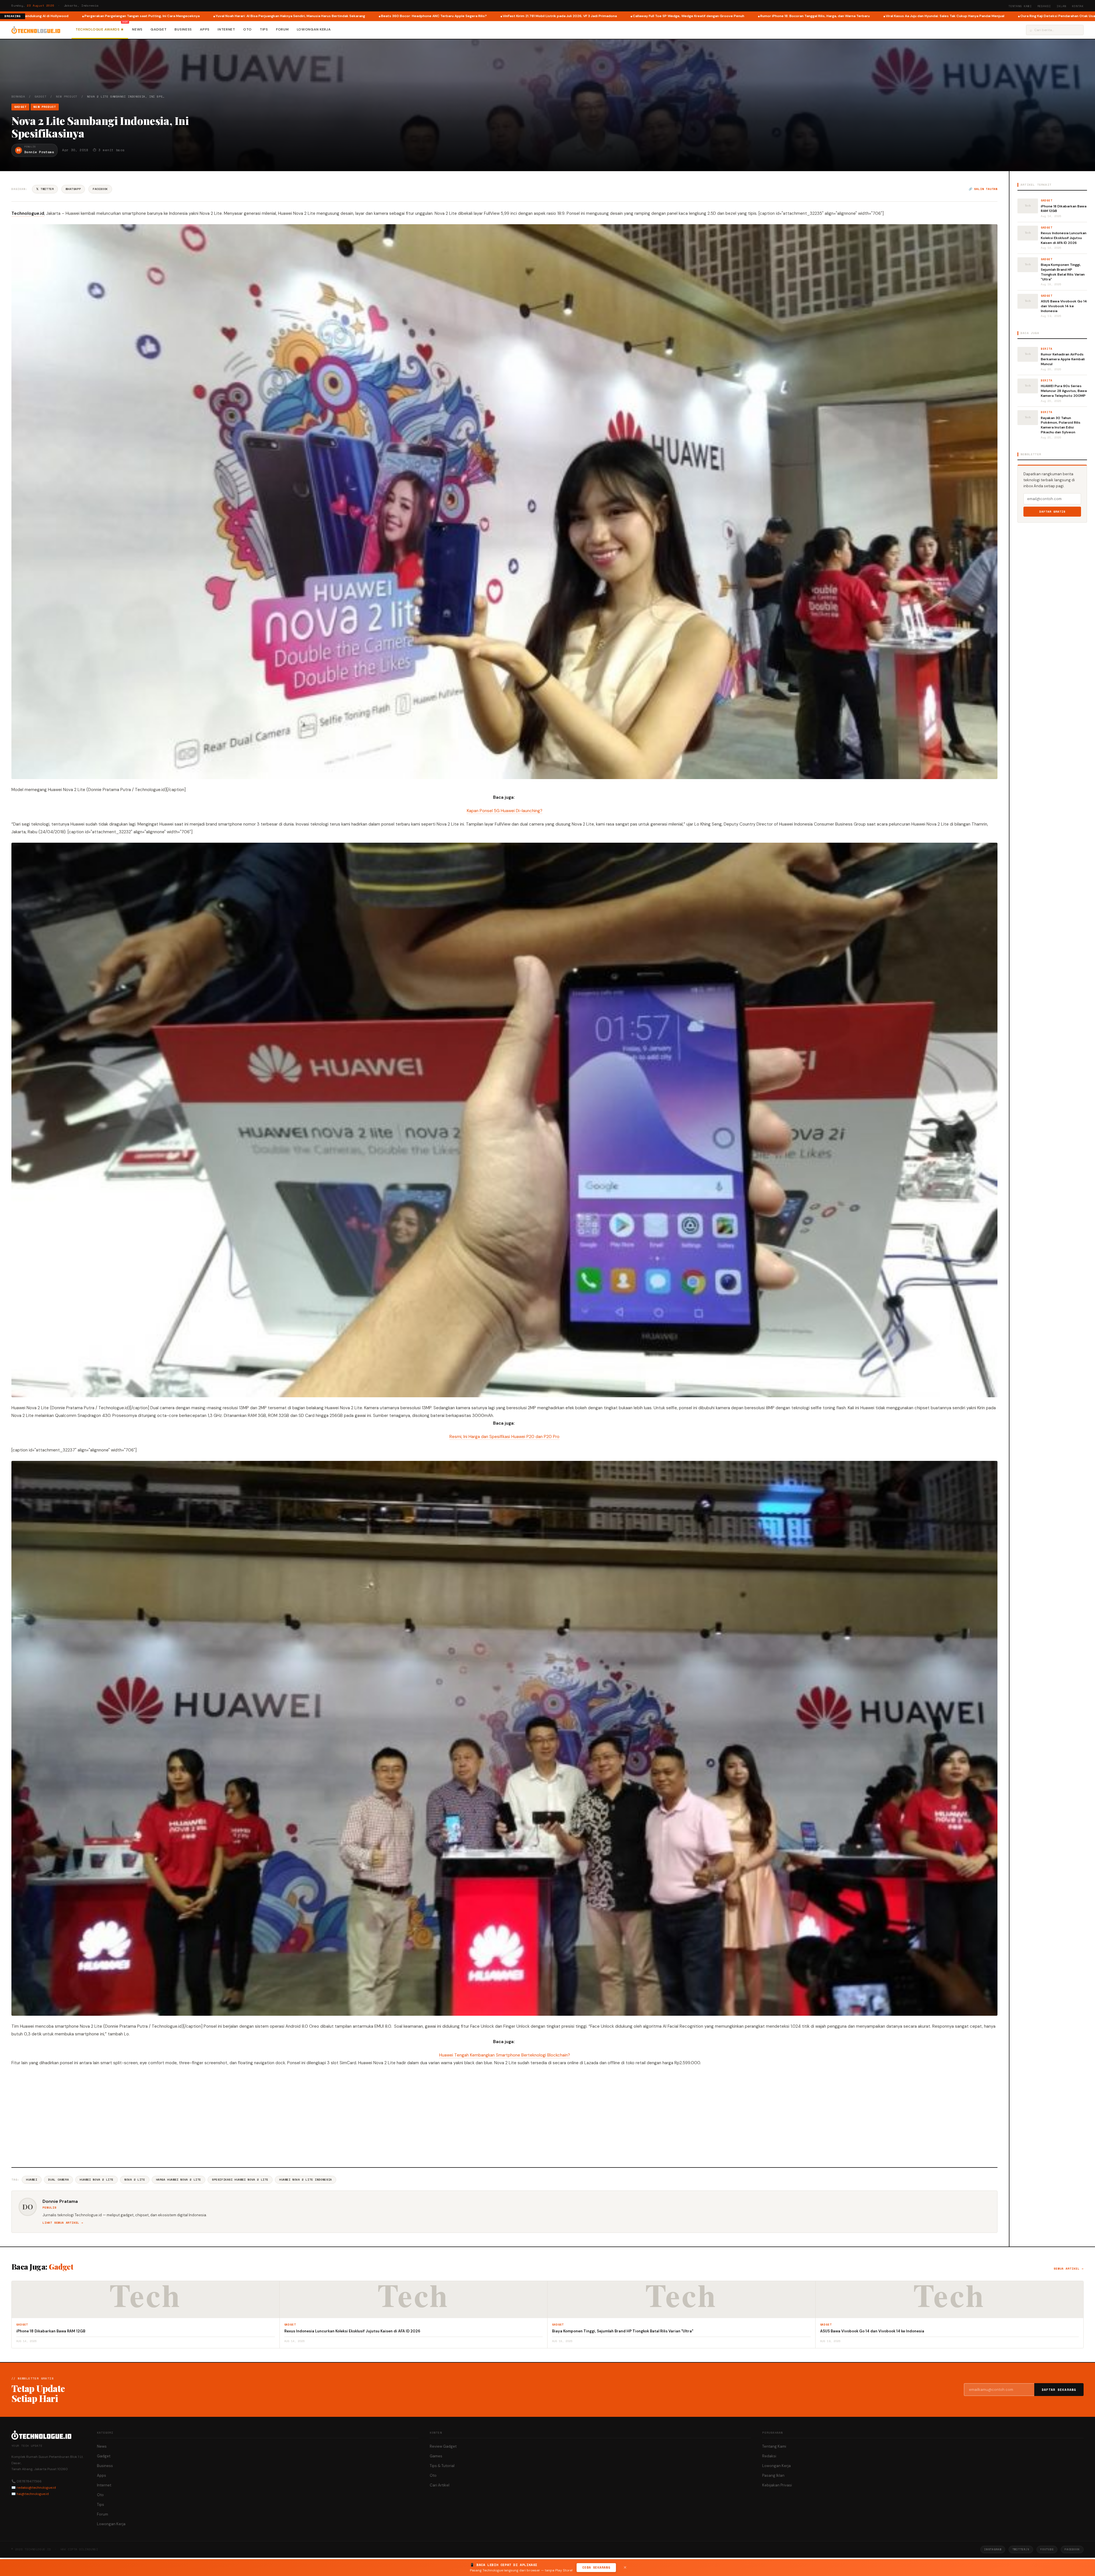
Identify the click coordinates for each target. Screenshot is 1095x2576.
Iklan (1061, 6)
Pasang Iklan (773, 2475)
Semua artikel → (1069, 2269)
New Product (67, 97)
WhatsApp (73, 189)
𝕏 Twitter (45, 189)
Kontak (1078, 6)
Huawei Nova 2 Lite (97, 2180)
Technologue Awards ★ (100, 29)
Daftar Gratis (1052, 512)
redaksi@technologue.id (36, 2488)
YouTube (1047, 2549)
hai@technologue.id (33, 2494)
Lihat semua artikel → (63, 2223)
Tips (264, 29)
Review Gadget (443, 2446)
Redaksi (1044, 6)
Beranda (18, 97)
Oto (248, 29)
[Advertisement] (504, 2116)
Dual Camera (59, 2180)
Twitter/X (1021, 2549)
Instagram (993, 2549)
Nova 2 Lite (135, 2180)
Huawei (32, 2180)
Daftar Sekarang (1059, 2390)
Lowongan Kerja (314, 29)
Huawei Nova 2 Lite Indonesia (306, 2180)
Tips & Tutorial (442, 2466)
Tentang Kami (1020, 6)
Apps (205, 29)
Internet (226, 29)
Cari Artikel (440, 2485)
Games (436, 2456)
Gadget (159, 29)
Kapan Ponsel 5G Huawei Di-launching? (505, 811)
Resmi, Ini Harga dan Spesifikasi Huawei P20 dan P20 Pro (504, 1437)
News (137, 29)
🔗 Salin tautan (983, 189)
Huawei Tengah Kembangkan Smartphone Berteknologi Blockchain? (505, 2055)
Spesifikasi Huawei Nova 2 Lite (240, 2180)
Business (183, 29)
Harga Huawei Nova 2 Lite (179, 2180)
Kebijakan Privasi (777, 2485)
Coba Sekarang (596, 2567)
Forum (282, 29)
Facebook (100, 189)
